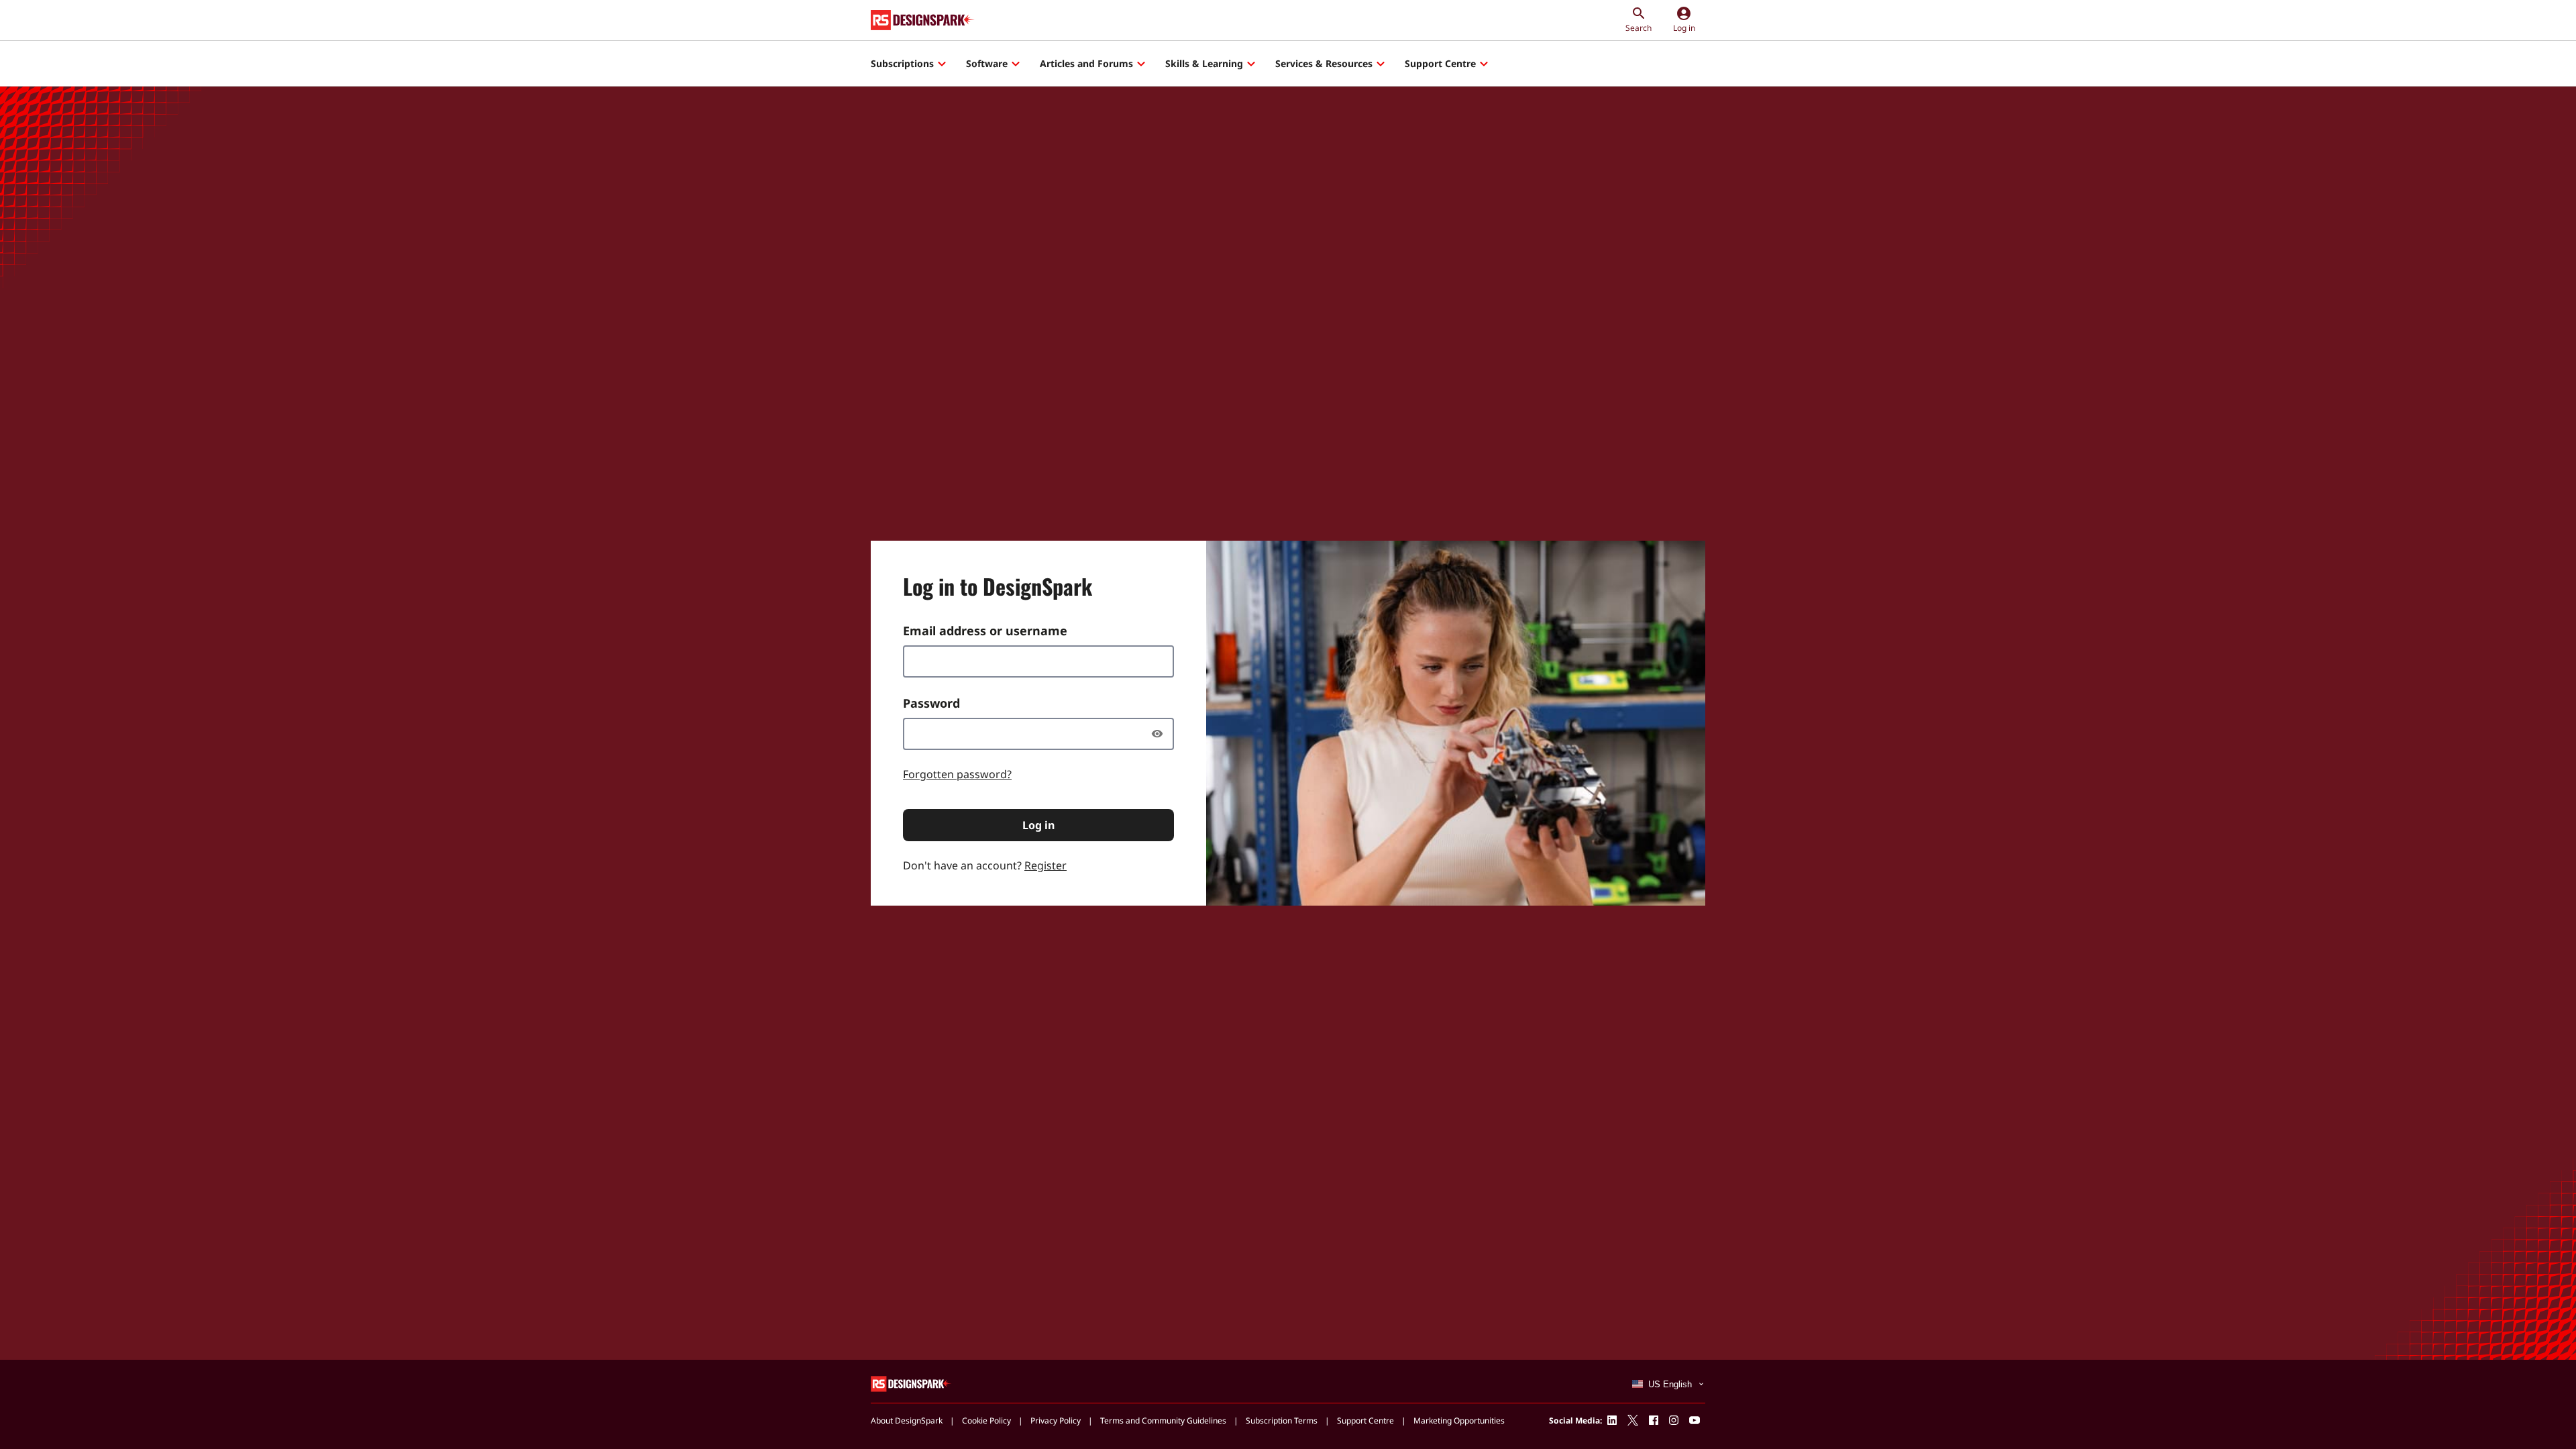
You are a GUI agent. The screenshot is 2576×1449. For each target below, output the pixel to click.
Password (931, 703)
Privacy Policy (1056, 1420)
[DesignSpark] (911, 1383)
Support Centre (1440, 63)
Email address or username (985, 631)
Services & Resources (1324, 63)
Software (987, 63)
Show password (1161, 734)
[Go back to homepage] (923, 20)
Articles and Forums (1086, 63)
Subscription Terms (1282, 1420)
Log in (1038, 825)
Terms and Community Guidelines (1163, 1420)
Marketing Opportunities (1459, 1420)
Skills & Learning (1204, 63)
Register (1045, 865)
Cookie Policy (986, 1420)
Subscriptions (902, 63)
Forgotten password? (957, 774)
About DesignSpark (907, 1420)
